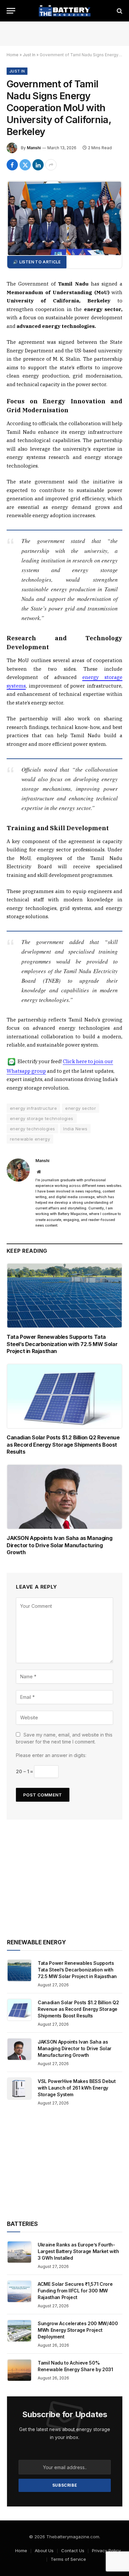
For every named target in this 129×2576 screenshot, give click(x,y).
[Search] (119, 11)
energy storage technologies (42, 1118)
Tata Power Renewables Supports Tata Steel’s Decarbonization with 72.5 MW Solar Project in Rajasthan (62, 1344)
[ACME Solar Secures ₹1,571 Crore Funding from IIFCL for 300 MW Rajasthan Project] (19, 2291)
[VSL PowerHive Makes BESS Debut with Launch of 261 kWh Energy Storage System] (19, 2089)
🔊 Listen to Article (37, 262)
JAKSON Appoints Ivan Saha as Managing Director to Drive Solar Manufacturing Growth (59, 1545)
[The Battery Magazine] (64, 11)
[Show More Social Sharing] (51, 165)
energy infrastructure (33, 1108)
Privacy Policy (106, 2551)
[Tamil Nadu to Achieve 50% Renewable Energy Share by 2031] (19, 2370)
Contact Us (73, 2551)
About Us (44, 2551)
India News (75, 1129)
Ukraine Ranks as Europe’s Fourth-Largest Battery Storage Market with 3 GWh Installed (78, 2251)
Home (13, 55)
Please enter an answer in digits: (51, 1755)
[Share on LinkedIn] (38, 165)
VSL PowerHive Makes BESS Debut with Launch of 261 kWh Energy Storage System (77, 2088)
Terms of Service (68, 2559)
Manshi (34, 148)
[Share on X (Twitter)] (25, 165)
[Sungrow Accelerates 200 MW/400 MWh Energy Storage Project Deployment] (19, 2331)
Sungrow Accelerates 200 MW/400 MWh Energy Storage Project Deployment (78, 2330)
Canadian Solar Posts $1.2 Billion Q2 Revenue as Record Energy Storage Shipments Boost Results (63, 1445)
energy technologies (32, 1129)
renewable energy (30, 1139)
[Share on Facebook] (12, 165)
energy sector (81, 1108)
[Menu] (11, 11)
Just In (29, 55)
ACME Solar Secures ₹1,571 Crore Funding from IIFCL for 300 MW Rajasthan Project (75, 2291)
